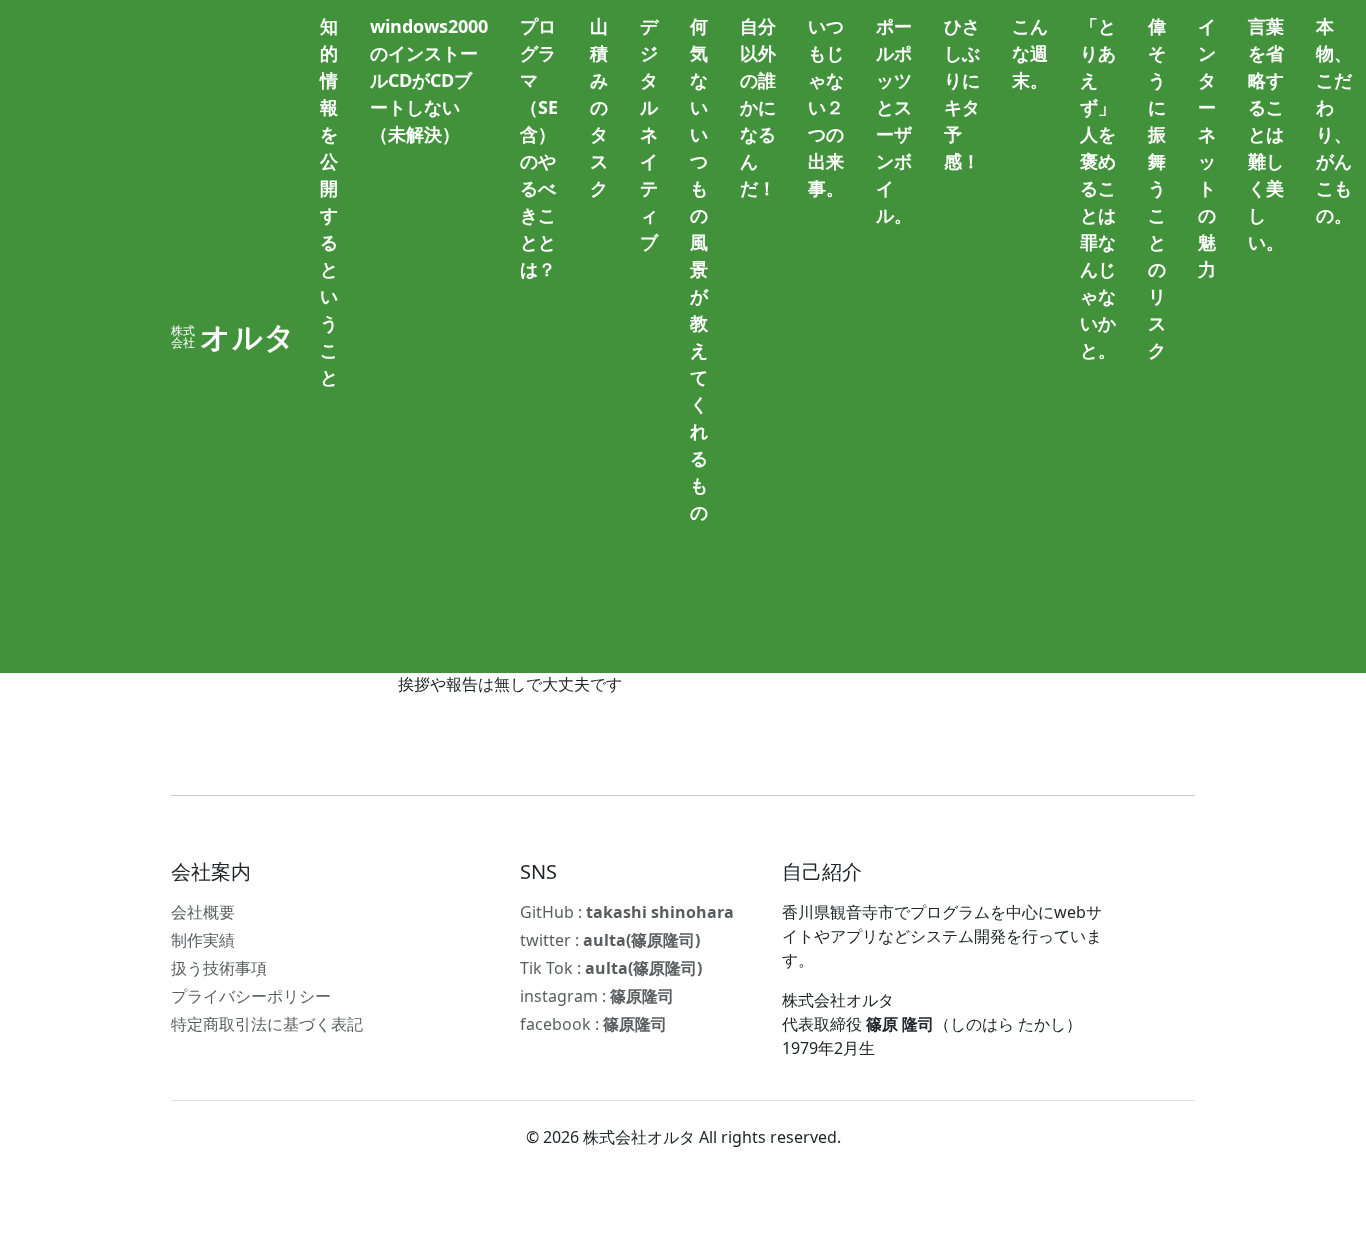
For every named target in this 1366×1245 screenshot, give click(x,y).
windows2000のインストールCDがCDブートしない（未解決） (429, 80)
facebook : (593, 1024)
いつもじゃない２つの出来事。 (826, 107)
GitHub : (627, 912)
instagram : (597, 996)
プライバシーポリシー (251, 996)
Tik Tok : (611, 968)
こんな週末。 (1030, 53)
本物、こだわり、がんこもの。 (1334, 120)
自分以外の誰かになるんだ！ (758, 107)
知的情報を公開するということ (329, 201)
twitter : (610, 940)
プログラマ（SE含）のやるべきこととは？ (539, 147)
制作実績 (203, 940)
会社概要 (203, 912)
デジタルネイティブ (649, 134)
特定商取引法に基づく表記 (267, 1024)
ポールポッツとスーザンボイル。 (894, 120)
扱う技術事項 (219, 968)
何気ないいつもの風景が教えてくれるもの (699, 269)
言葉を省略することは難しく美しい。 (1266, 134)
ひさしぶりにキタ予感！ (962, 93)
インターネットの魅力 (1207, 147)
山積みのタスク (599, 107)
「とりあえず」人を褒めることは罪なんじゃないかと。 (1098, 188)
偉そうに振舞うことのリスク (1157, 188)
